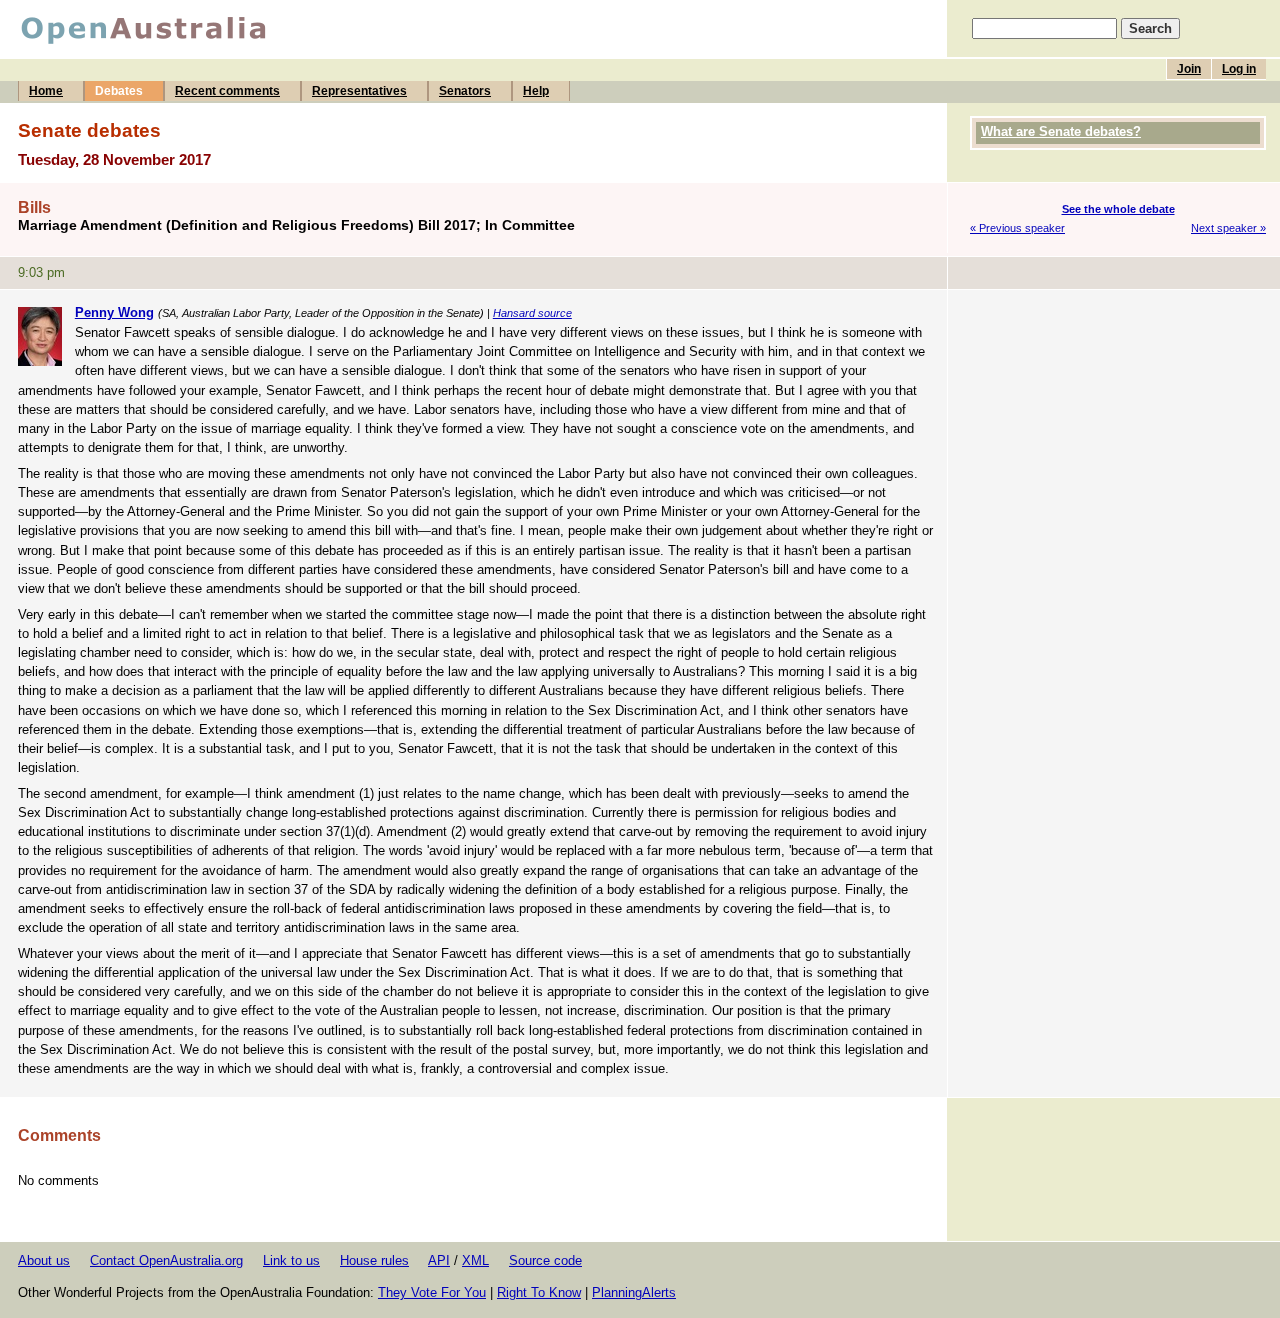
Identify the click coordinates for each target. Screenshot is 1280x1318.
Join (1189, 69)
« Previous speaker (1017, 228)
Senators (465, 91)
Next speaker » (1228, 228)
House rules (374, 1260)
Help (536, 91)
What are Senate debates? (1061, 131)
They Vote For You (432, 1292)
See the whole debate (1118, 209)
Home (46, 91)
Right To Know (539, 1292)
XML (475, 1260)
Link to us (291, 1260)
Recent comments (227, 91)
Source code (545, 1260)
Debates (119, 91)
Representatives (359, 91)
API (439, 1260)
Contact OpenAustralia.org (166, 1260)
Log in (1239, 69)
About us (44, 1260)
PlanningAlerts (634, 1292)
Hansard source (532, 313)
